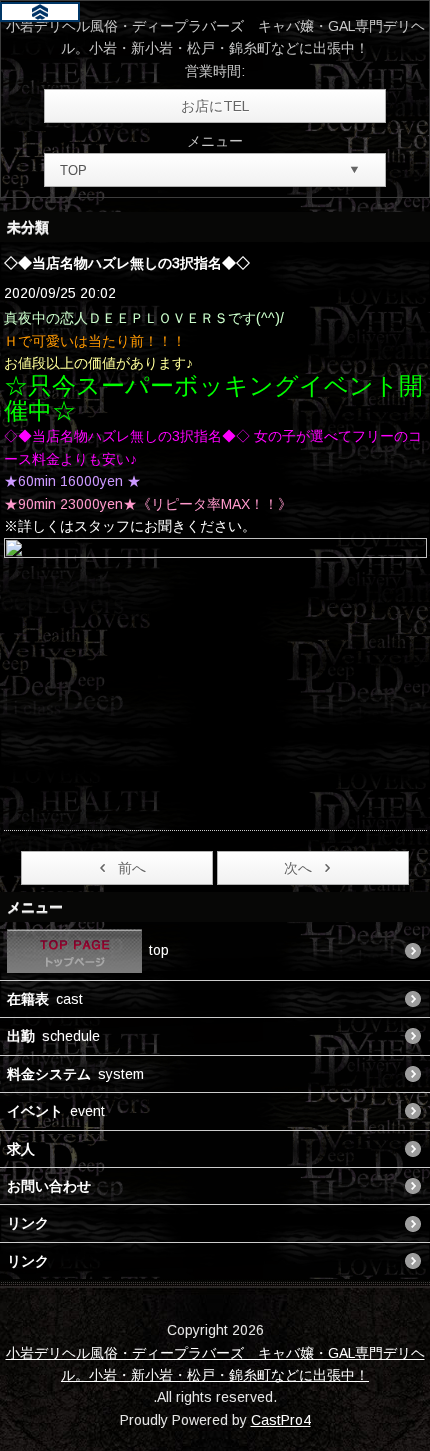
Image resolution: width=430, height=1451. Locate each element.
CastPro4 (281, 1420)
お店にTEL (215, 106)
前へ (132, 868)
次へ (298, 868)
